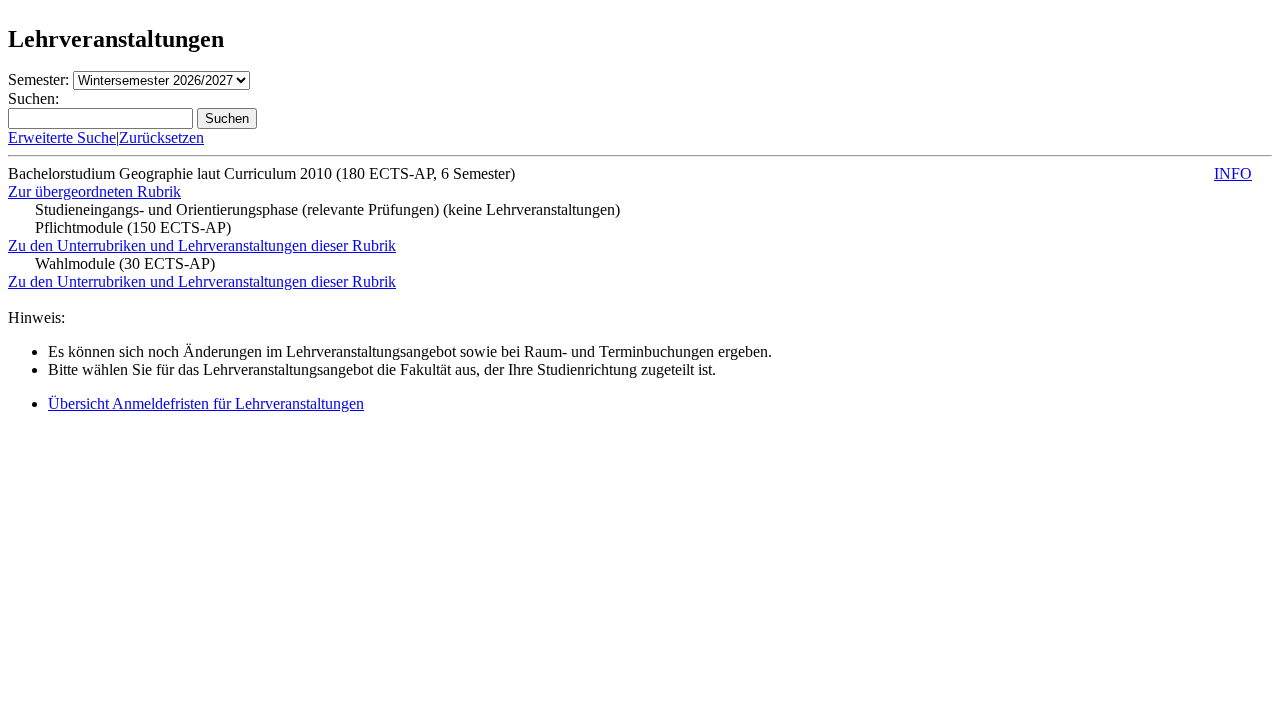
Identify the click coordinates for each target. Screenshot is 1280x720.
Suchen (227, 118)
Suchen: (33, 98)
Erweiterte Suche (62, 137)
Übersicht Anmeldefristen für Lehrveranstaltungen (206, 403)
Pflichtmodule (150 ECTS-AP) (133, 227)
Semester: (38, 79)
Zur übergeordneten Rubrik (94, 191)
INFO (1233, 173)
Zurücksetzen (161, 137)
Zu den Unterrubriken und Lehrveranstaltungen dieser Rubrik (202, 245)
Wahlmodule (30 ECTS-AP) (125, 263)
